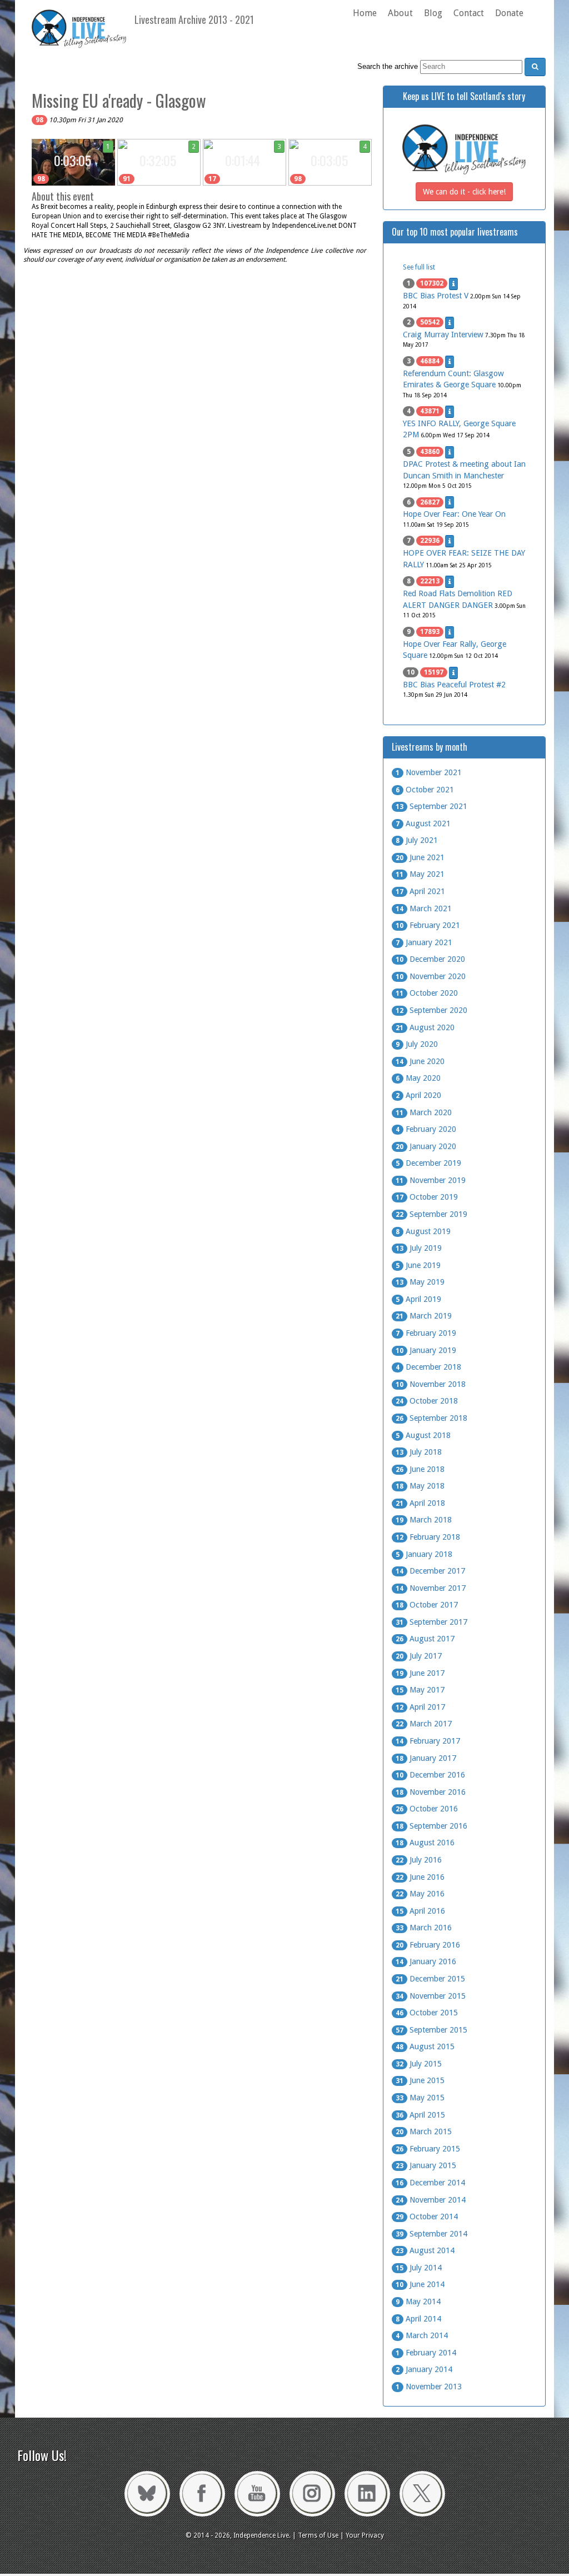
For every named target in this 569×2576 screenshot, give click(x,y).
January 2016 (426, 1961)
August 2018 (423, 1435)
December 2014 (430, 2183)
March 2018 (424, 1520)
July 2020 (417, 1044)
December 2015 (430, 1979)
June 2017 (420, 1673)
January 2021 (424, 942)
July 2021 (417, 840)
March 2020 (424, 1112)
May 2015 (420, 2098)
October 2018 (427, 1401)
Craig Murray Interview (443, 335)
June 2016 (420, 1877)
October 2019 (427, 1197)
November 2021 (429, 772)
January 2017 (426, 1758)
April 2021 (420, 891)
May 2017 (420, 1690)
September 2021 (431, 806)
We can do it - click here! (464, 192)
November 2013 (429, 2387)
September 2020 (431, 1010)
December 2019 (428, 1163)
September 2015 (431, 2030)
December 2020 (430, 959)
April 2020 (418, 1095)
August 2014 (425, 2250)
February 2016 (428, 1945)
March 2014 (422, 2335)
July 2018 (419, 1452)
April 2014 (418, 2319)
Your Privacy (365, 2535)
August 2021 (423, 823)
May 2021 (420, 874)
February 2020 (426, 1129)
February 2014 (426, 2353)
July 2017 (419, 1656)
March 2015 (424, 2131)
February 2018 (428, 1537)
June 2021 (420, 857)
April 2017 (420, 1707)
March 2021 (424, 908)
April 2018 (420, 1503)
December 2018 (428, 1367)
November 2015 (431, 1996)
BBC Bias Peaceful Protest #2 (454, 685)
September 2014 (431, 2234)
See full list (419, 267)
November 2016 (431, 1792)
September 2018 (431, 1418)
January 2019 (426, 1350)
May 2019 (420, 1282)
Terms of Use (318, 2535)
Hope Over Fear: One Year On (454, 514)
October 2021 (425, 790)
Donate (509, 13)
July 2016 (419, 1860)
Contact (469, 13)
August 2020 (425, 1027)
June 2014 (420, 2284)
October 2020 (427, 993)
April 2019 (418, 1299)
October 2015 (427, 2013)
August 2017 (425, 1639)
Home (365, 13)
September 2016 (431, 1826)
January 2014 (424, 2369)
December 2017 (430, 1571)
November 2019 (431, 1180)
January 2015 (426, 2165)
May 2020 (418, 1078)
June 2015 (420, 2080)
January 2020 (426, 1146)
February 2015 (428, 2149)
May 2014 (418, 2302)
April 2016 (420, 1911)
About (400, 13)
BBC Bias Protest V (436, 296)
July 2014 (419, 2268)
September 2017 (431, 1622)
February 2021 (428, 925)
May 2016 (420, 1894)
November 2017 (431, 1588)
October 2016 (427, 1809)
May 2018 (420, 1486)
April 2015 (420, 2115)
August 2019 (423, 1231)
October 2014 (427, 2216)
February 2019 (426, 1333)
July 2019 (419, 1248)
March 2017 (424, 1724)
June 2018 (420, 1469)
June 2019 (418, 1265)
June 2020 (420, 1061)
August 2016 (425, 1843)
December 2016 (430, 1775)
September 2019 (431, 1214)
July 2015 (419, 2064)
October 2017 (427, 1605)
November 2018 (431, 1384)
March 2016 (424, 1928)
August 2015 (425, 2046)
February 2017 (428, 1741)
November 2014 (431, 2200)
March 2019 (424, 1316)
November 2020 (431, 976)
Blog (433, 13)
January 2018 (424, 1554)
